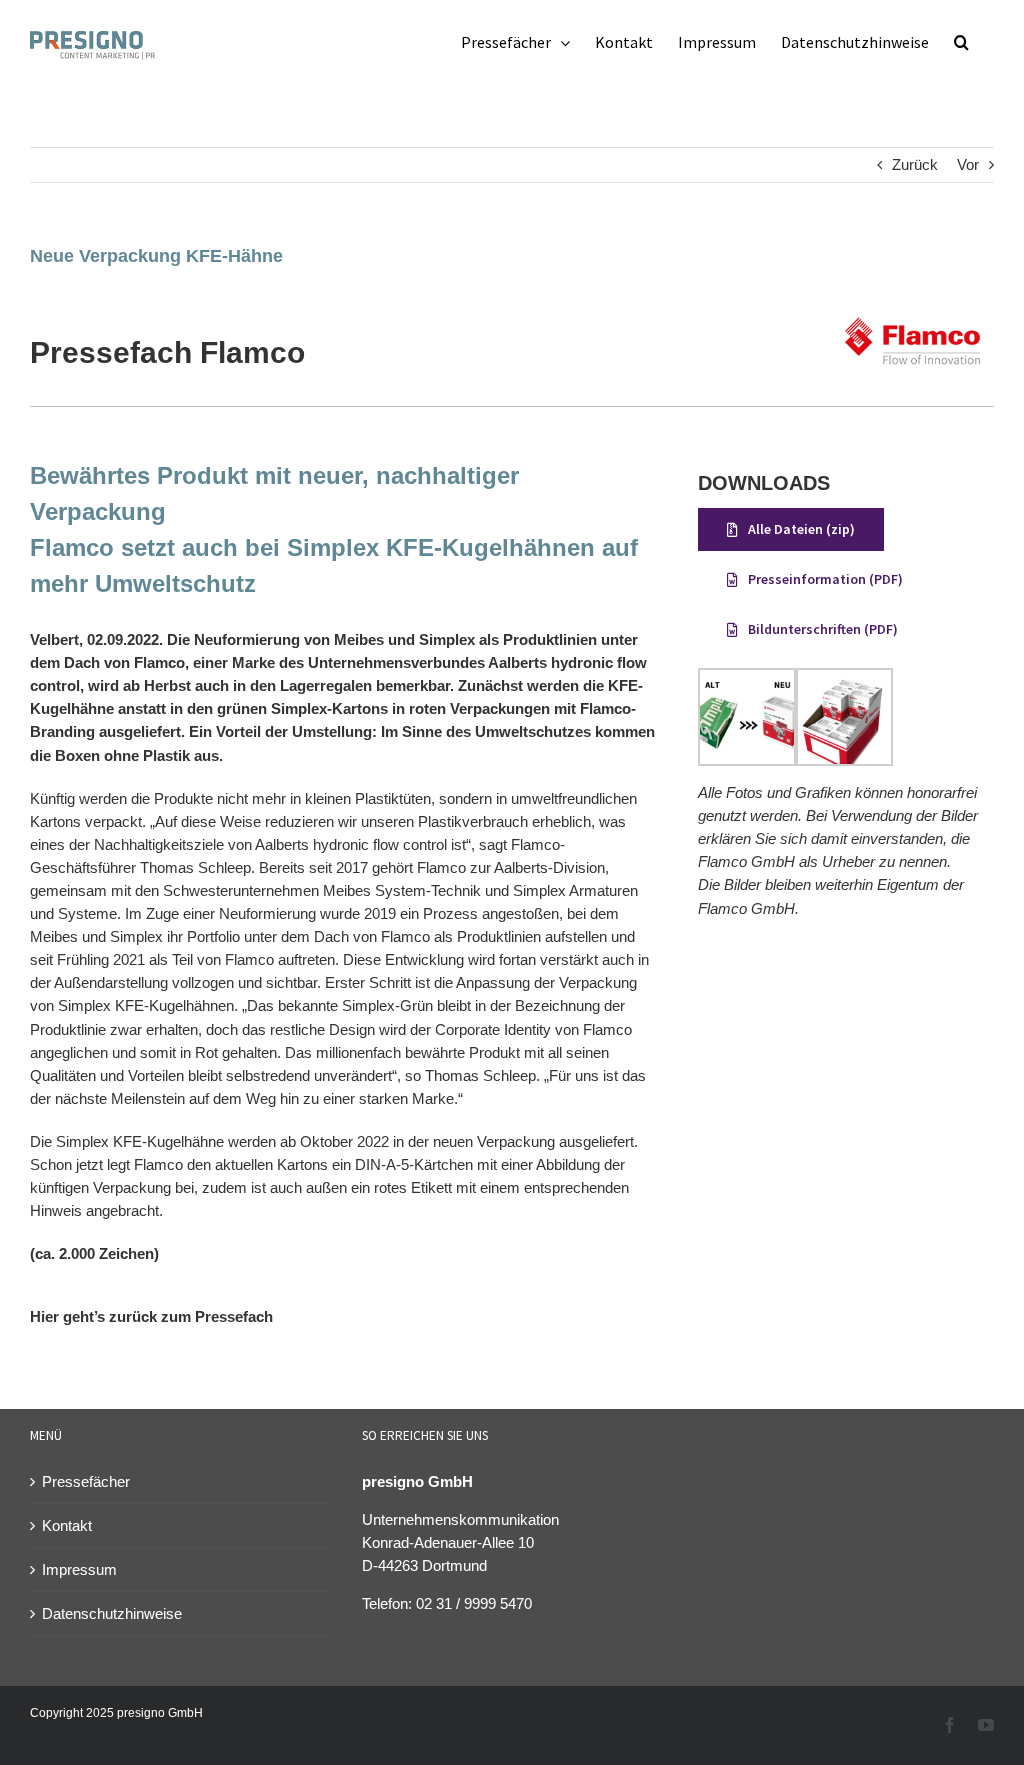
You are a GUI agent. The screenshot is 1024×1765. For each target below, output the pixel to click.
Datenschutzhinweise (112, 1613)
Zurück (915, 164)
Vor (968, 164)
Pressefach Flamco (167, 352)
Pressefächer (86, 1481)
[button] (961, 42)
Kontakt (67, 1525)
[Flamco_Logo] (913, 305)
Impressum (79, 1569)
